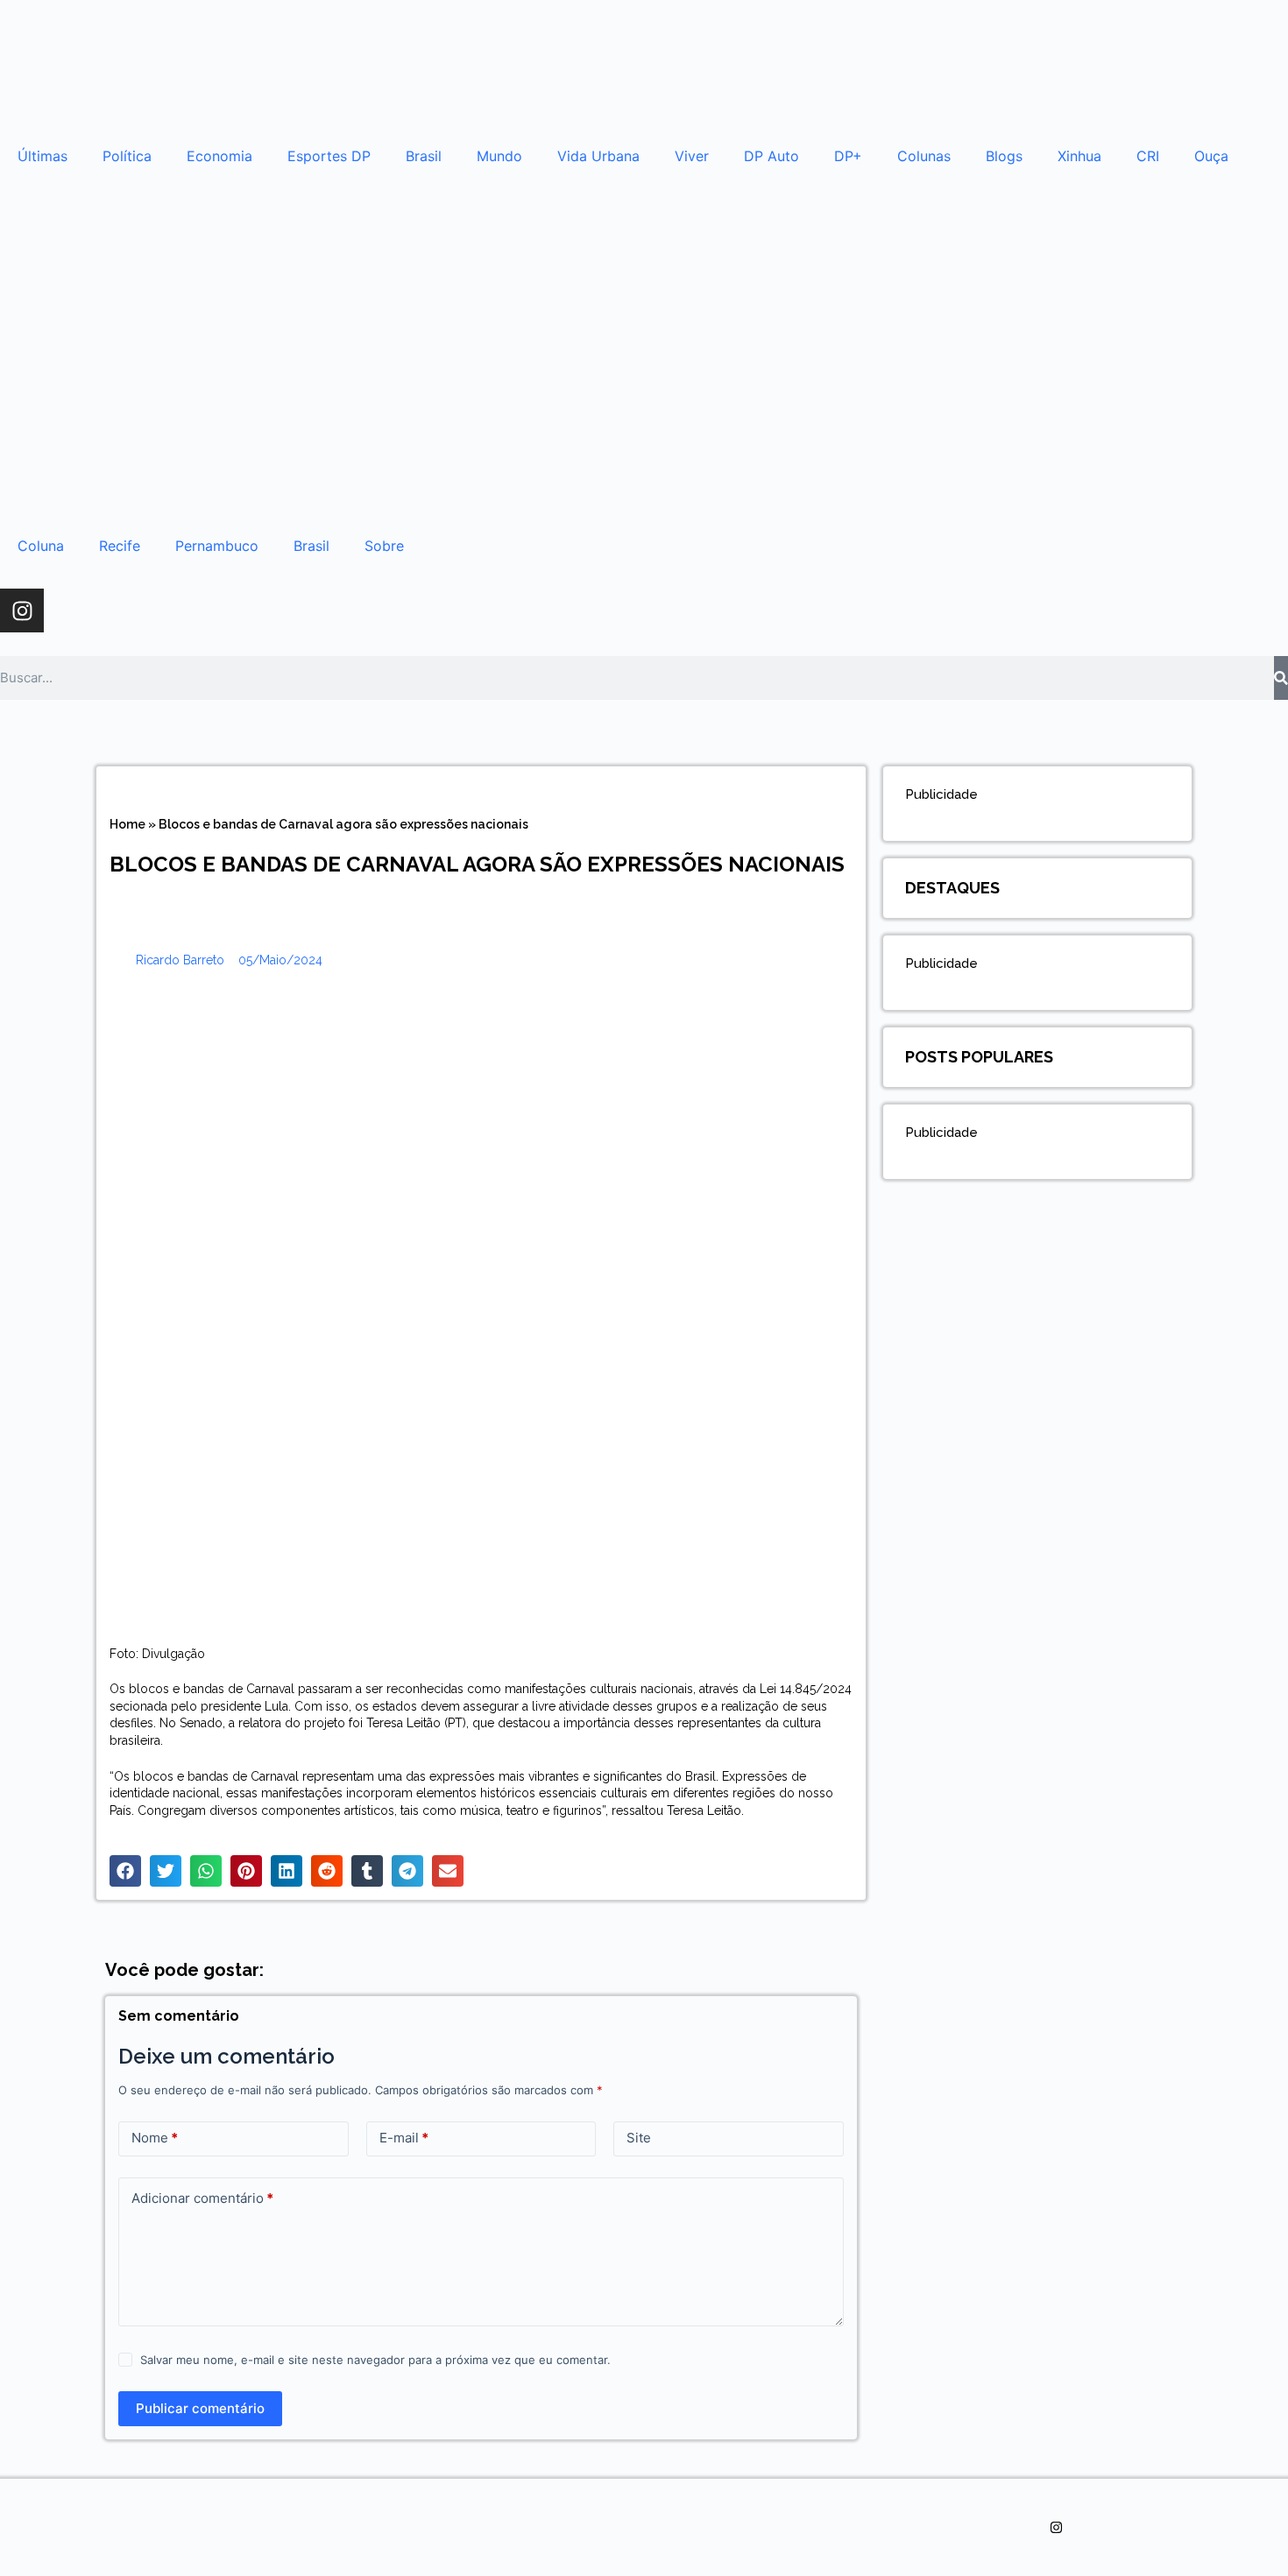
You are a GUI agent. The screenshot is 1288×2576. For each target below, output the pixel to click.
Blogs (1004, 156)
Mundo (499, 156)
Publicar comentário (200, 2408)
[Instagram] (22, 610)
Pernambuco (217, 546)
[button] (125, 1871)
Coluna (41, 546)
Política (127, 156)
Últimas (42, 156)
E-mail (404, 2138)
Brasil (424, 156)
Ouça (1211, 156)
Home (127, 824)
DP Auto (771, 156)
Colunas (924, 156)
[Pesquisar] (1281, 678)
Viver (692, 156)
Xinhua (1079, 156)
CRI (1148, 156)
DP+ (848, 156)
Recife (120, 546)
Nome (155, 2138)
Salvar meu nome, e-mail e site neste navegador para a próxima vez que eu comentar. (375, 2360)
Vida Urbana (598, 156)
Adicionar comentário (202, 2198)
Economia (219, 156)
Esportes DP (329, 156)
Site (639, 2138)
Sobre (384, 546)
